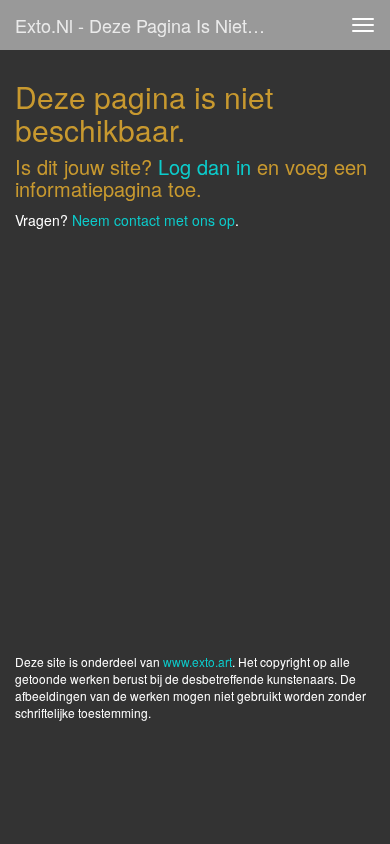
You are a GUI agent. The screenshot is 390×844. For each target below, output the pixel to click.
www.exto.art (197, 661)
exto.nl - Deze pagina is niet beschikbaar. (149, 25)
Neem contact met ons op (153, 220)
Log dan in (204, 166)
